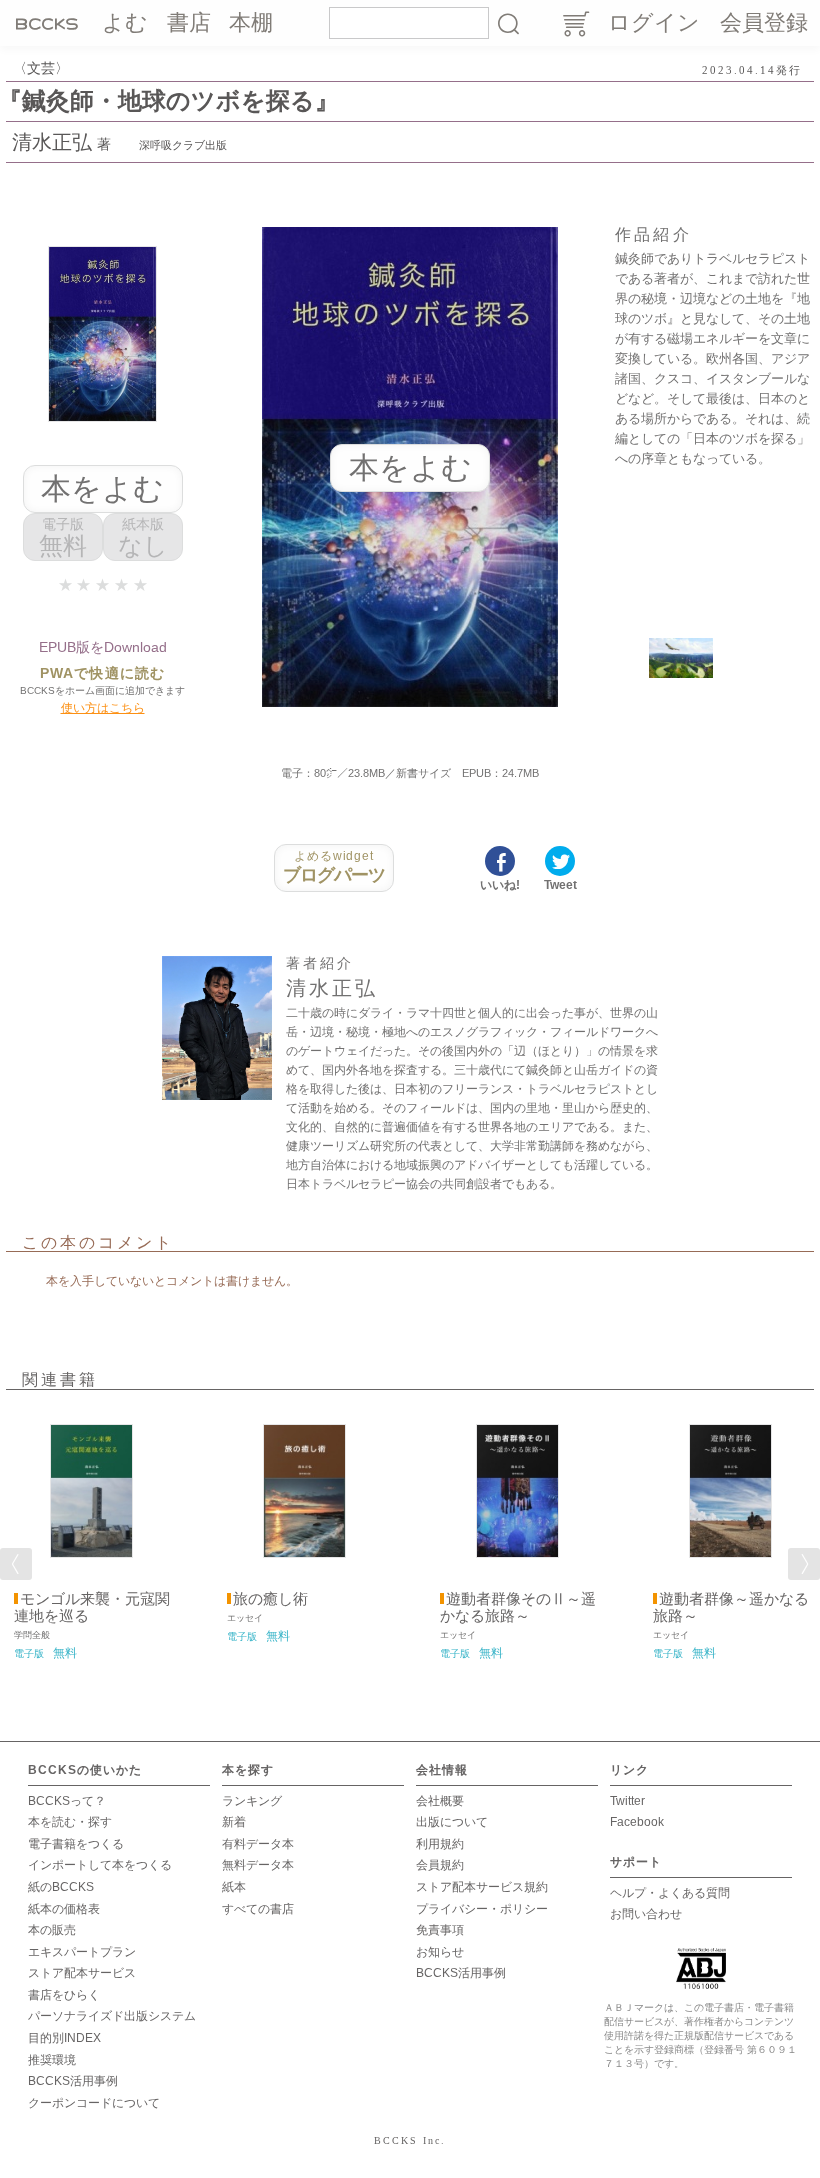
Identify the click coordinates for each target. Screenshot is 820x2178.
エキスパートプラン (82, 1952)
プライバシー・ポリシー (482, 1909)
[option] (91, 1535)
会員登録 (764, 22)
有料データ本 (258, 1844)
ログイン (654, 22)
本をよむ (102, 488)
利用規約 (440, 1844)
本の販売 (52, 1930)
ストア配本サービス (82, 1973)
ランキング (252, 1801)
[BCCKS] (50, 23)
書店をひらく (64, 1995)
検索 (508, 23)
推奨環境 (52, 2060)
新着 (234, 1822)
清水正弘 (52, 142)
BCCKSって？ (67, 1801)
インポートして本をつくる (100, 1865)
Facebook (637, 1822)
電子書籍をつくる (76, 1844)
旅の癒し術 (270, 1599)
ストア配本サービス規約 (482, 1887)
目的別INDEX (64, 2038)
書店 (189, 22)
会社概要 (440, 1801)
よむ (125, 22)
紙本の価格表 (64, 1909)
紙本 (234, 1887)
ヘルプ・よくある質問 (670, 1893)
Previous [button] (16, 1564)
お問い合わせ (646, 1914)
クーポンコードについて (94, 2103)
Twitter (627, 1801)
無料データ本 (258, 1865)
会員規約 (440, 1865)
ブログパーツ (334, 867)
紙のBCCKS (61, 1887)
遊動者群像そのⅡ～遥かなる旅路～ (518, 1607)
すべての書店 (258, 1909)
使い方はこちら (103, 708)
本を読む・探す (70, 1822)
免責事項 (440, 1930)
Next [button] (804, 1564)
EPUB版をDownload (103, 647)
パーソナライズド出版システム (112, 2016)
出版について (452, 1822)
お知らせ (440, 1952)
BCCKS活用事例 (73, 2081)
